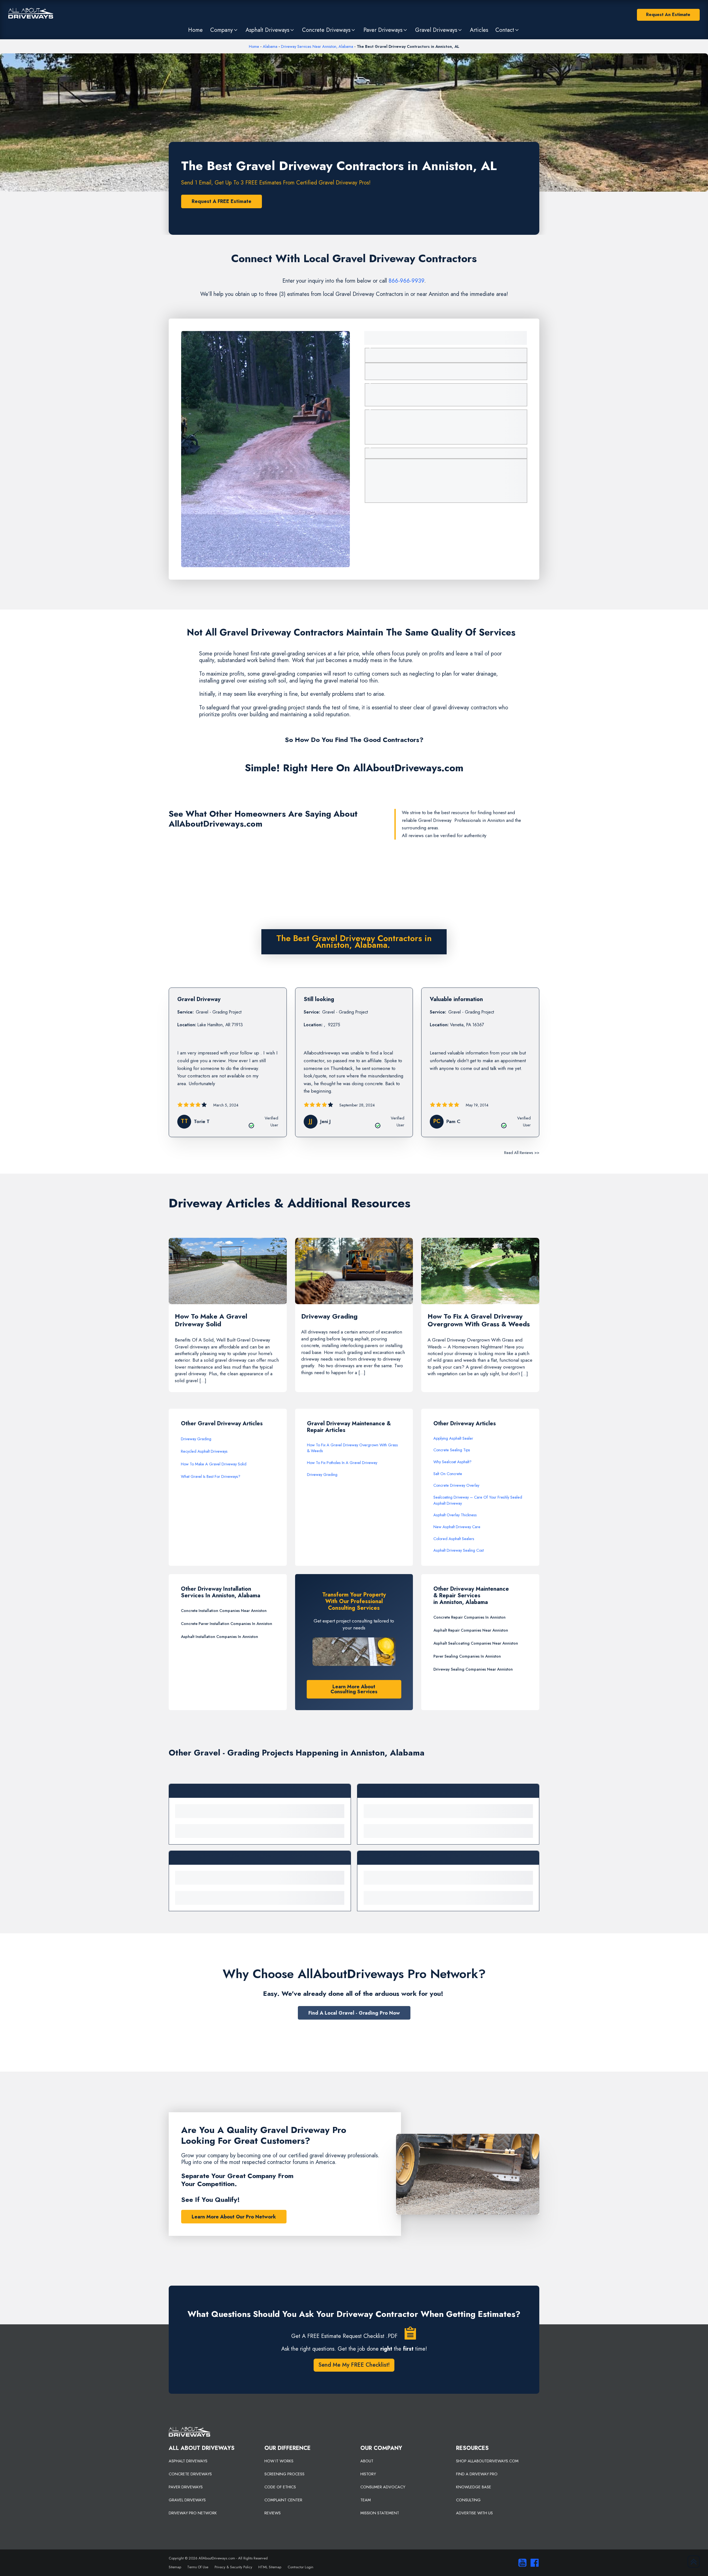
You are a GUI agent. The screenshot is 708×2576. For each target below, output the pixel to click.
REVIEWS (273, 2513)
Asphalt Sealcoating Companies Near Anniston (476, 1643)
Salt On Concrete (448, 1474)
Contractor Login (300, 2567)
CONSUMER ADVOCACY (383, 2487)
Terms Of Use (198, 2567)
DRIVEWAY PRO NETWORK (193, 2513)
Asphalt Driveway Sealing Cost (459, 1550)
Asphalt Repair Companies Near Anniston (471, 1630)
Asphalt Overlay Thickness (455, 1515)
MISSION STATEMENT (380, 2513)
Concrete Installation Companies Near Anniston (224, 1611)
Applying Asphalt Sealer (453, 1438)
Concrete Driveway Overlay (456, 1485)
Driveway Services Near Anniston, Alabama (317, 46)
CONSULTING (468, 2500)
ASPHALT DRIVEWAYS (188, 2461)
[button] (224, 30)
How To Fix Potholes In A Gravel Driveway (342, 1463)
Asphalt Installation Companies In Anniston (219, 1637)
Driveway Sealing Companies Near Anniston (473, 1669)
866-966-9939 (406, 281)
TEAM (366, 2500)
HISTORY (368, 2474)
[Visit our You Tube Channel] (521, 2563)
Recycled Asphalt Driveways (204, 1451)
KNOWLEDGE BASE (474, 2487)
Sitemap (175, 2567)
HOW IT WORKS (279, 2461)
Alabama (270, 46)
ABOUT (367, 2461)
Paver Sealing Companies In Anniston (467, 1656)
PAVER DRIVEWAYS (186, 2487)
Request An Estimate (668, 15)
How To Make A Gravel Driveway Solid (214, 1464)
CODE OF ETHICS (280, 2487)
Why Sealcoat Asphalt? (452, 1462)
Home (254, 46)
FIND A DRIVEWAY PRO (477, 2474)
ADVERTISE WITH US (474, 2513)
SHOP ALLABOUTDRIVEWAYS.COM (487, 2461)
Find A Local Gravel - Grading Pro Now (354, 2013)
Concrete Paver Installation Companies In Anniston (227, 1624)
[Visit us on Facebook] (533, 2563)
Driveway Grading (196, 1439)
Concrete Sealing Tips (452, 1450)
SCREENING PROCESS (284, 2474)
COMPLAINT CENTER (283, 2500)
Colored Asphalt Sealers (454, 1539)
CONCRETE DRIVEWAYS (190, 2474)
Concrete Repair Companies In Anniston (469, 1617)
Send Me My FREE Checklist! (354, 2365)
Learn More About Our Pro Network (234, 2217)
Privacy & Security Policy (233, 2567)
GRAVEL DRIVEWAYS (187, 2500)
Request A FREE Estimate (222, 201)
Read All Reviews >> (522, 1153)
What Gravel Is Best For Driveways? (211, 1476)
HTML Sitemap (270, 2567)
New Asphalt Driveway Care (457, 1527)
